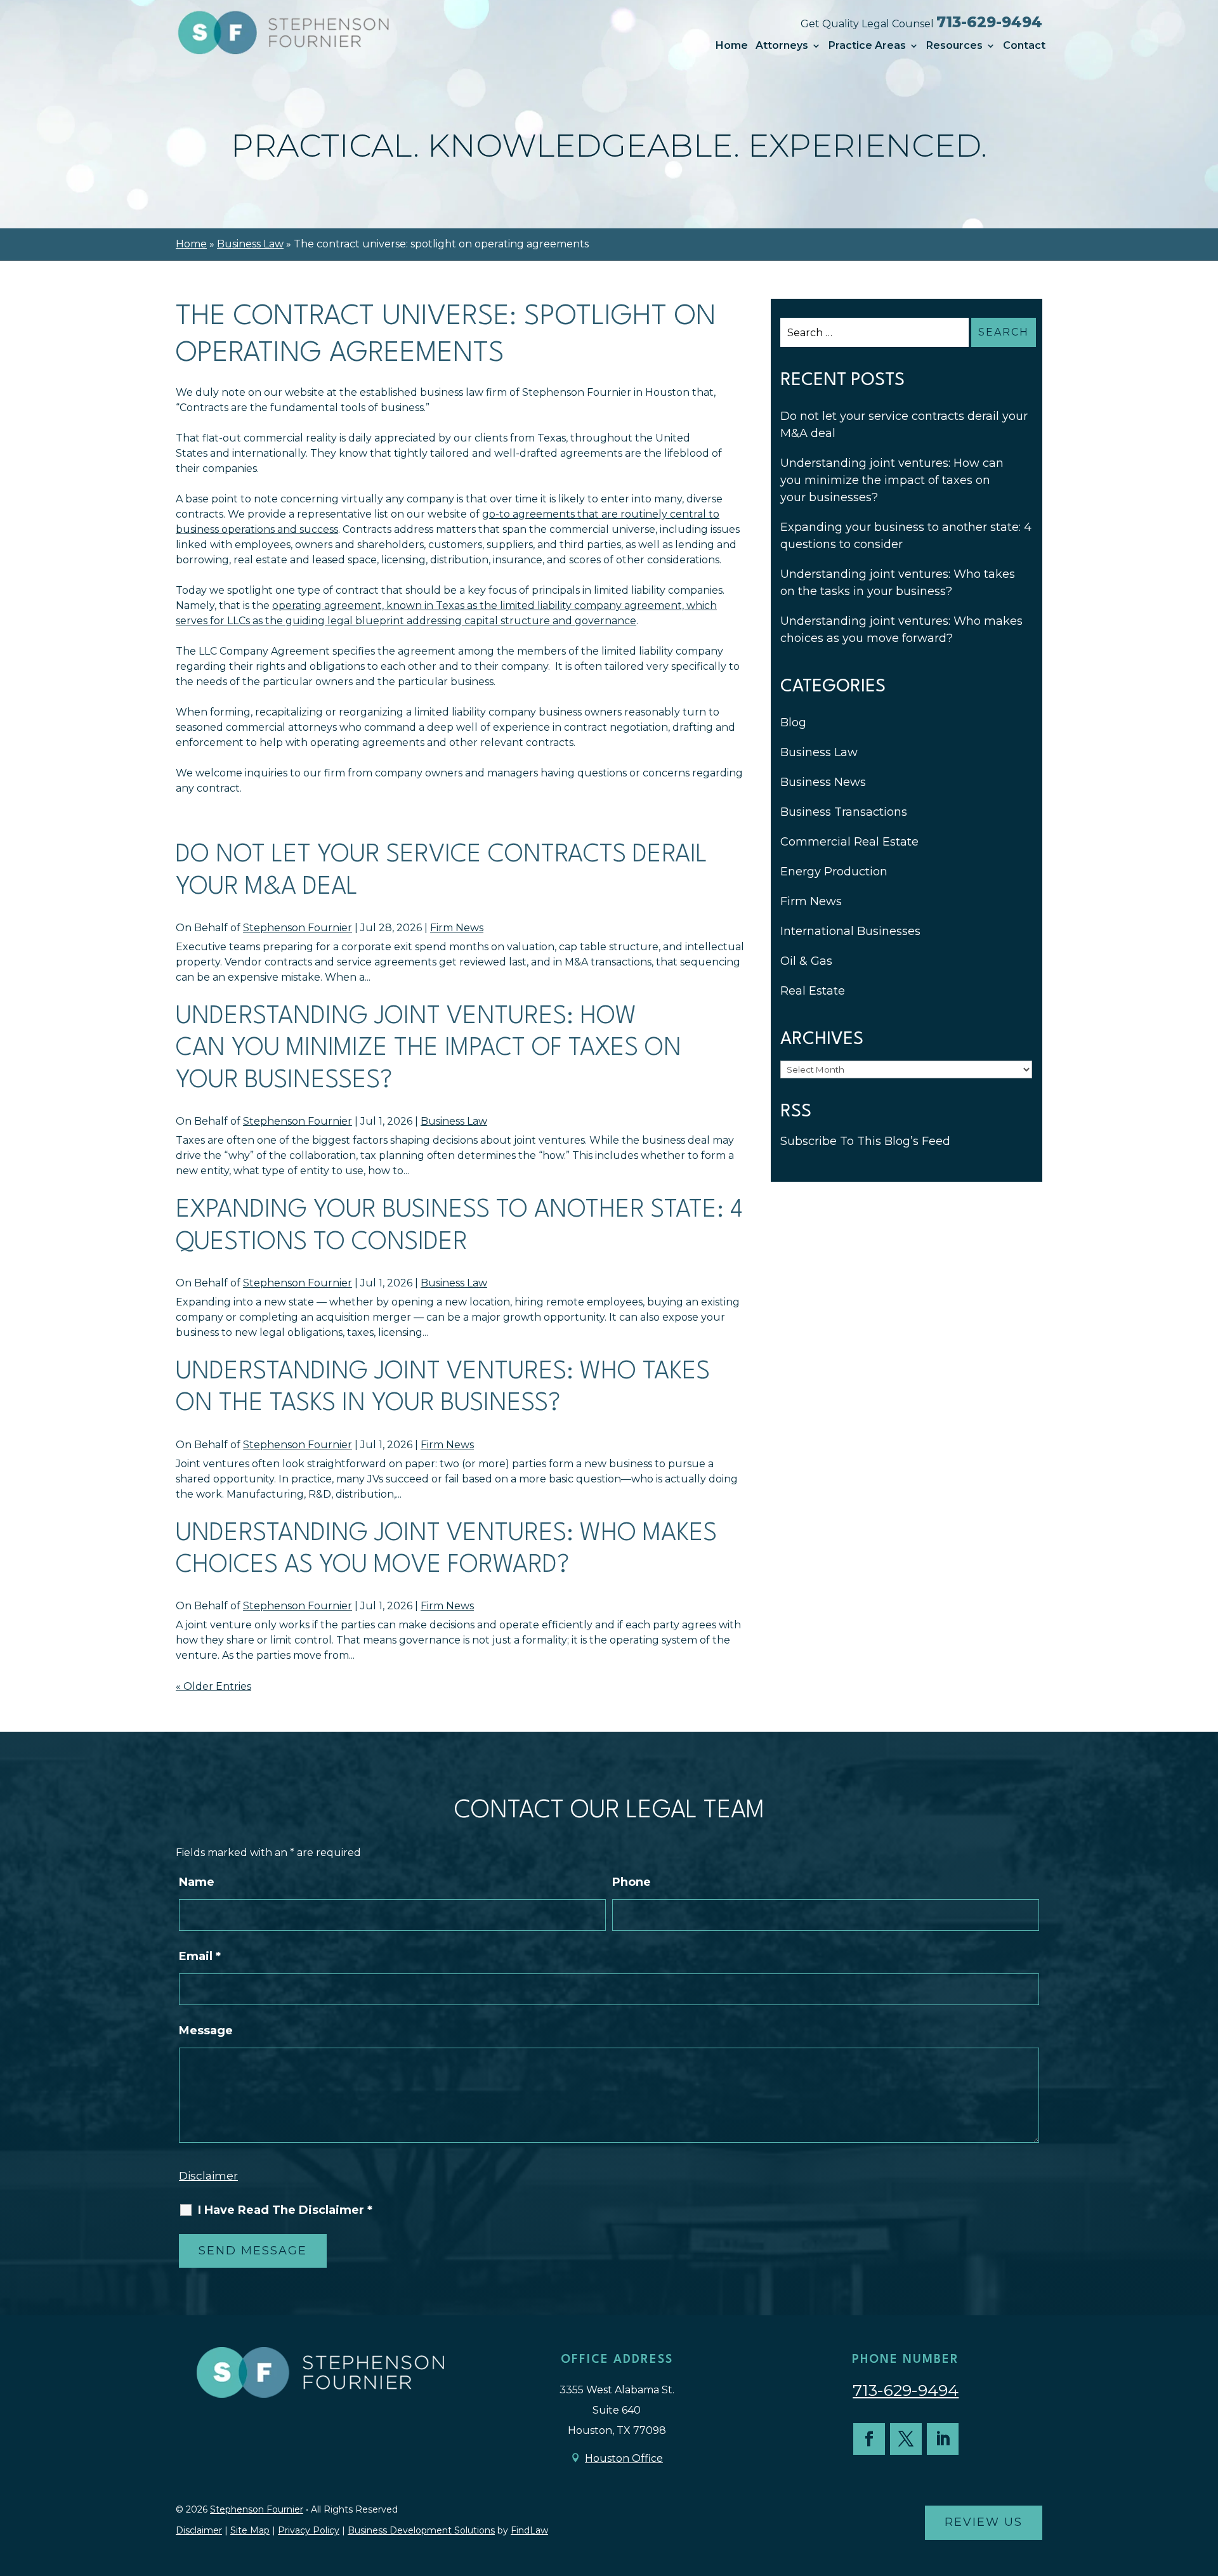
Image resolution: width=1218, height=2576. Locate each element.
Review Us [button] (984, 2522)
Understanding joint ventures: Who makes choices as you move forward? (901, 630)
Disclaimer (208, 2176)
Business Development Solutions (421, 2530)
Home (732, 46)
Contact (1024, 46)
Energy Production (834, 872)
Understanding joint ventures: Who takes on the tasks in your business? (898, 583)
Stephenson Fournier (298, 928)
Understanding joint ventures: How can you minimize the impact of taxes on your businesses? (429, 1049)
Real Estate (813, 991)
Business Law (454, 1121)
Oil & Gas (806, 961)
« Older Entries (213, 1686)
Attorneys (782, 46)
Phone (632, 1882)
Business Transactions (844, 812)
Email (200, 1956)
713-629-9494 (989, 22)
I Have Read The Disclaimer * (285, 2210)
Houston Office (624, 2458)
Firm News (457, 928)
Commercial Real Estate (849, 842)
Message (206, 2030)
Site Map (250, 2530)
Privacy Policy (309, 2530)
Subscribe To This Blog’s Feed (865, 1141)
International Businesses (850, 931)
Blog (793, 722)
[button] (1205, 2484)
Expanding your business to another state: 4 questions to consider (906, 536)
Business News (823, 782)
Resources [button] (954, 46)
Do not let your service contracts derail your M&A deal (904, 425)
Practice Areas (867, 46)
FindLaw (529, 2530)
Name (197, 1882)
